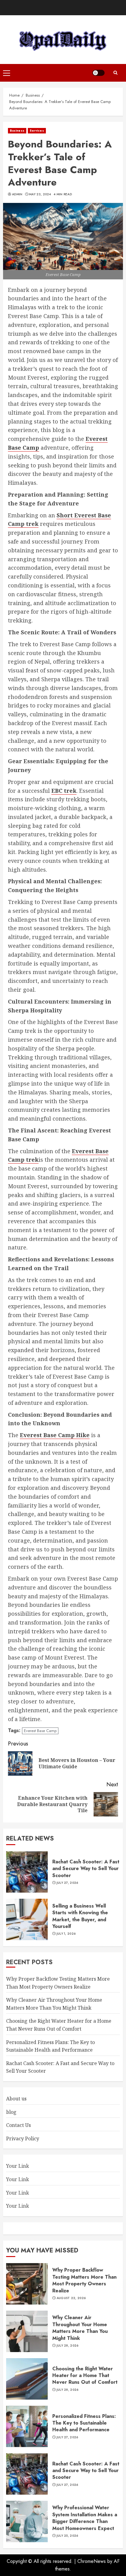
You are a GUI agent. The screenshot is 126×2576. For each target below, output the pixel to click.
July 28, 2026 (68, 2346)
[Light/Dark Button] (98, 73)
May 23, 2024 (40, 194)
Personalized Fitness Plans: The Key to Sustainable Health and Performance (84, 2423)
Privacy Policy (23, 2138)
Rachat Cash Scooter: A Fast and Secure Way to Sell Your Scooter (86, 1869)
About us (16, 2099)
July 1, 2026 (66, 1934)
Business (17, 131)
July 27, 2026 (67, 1883)
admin (17, 194)
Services (37, 131)
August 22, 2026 (71, 2298)
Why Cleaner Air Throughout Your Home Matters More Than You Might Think (80, 2328)
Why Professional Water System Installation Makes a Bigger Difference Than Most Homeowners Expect (85, 2518)
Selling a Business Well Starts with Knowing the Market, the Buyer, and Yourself (80, 1916)
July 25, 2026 (67, 2536)
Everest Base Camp (40, 1731)
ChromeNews (92, 2561)
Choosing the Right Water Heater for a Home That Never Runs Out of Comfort (85, 2376)
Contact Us (19, 2125)
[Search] (115, 73)
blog (11, 2112)
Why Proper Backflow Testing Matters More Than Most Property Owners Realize (84, 2280)
